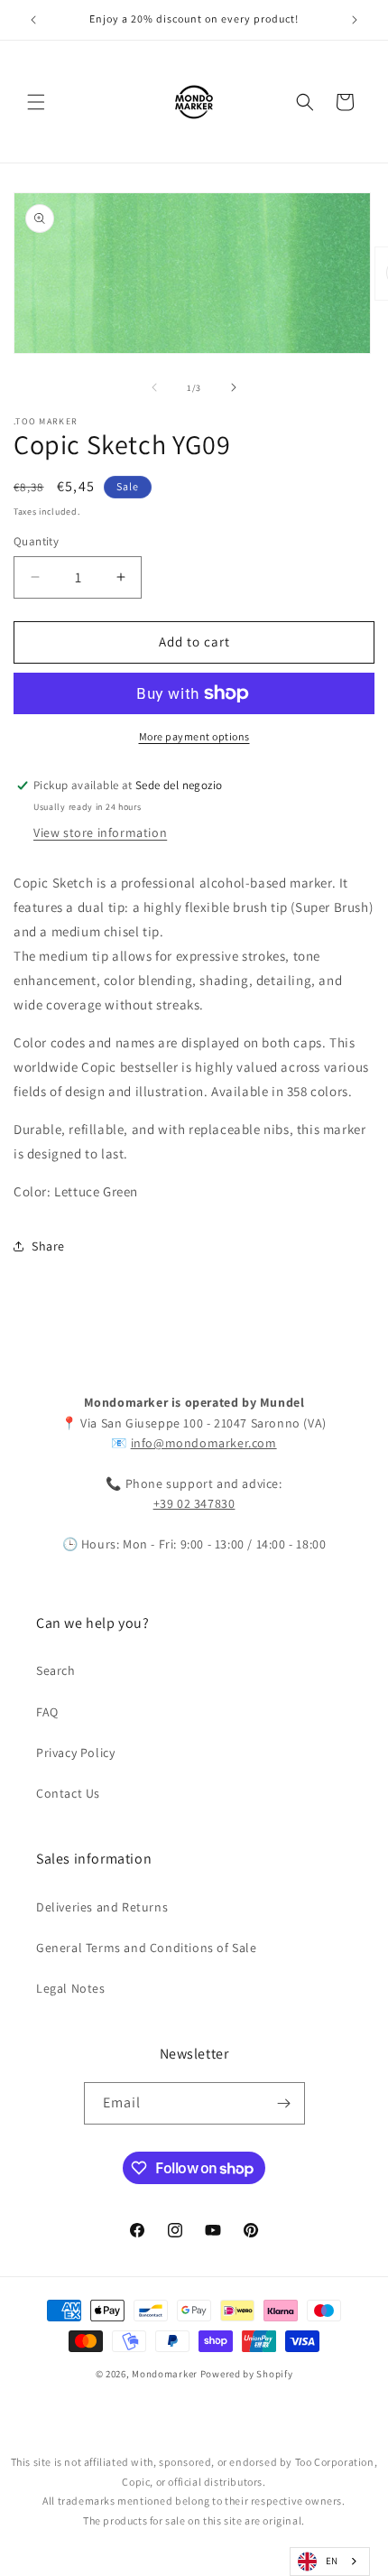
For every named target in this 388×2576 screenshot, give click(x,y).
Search (56, 1670)
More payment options (194, 736)
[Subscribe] (284, 2103)
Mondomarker (165, 2374)
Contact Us (68, 1793)
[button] (36, 102)
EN (332, 2561)
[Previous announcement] (33, 20)
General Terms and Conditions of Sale (147, 1948)
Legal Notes (71, 1988)
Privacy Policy (75, 1753)
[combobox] (330, 2562)
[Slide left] (154, 387)
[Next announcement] (355, 20)
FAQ (47, 1712)
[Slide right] (234, 387)
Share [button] (48, 1246)
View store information (100, 832)
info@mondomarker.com (204, 1443)
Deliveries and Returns (102, 1907)
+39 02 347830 (194, 1503)
